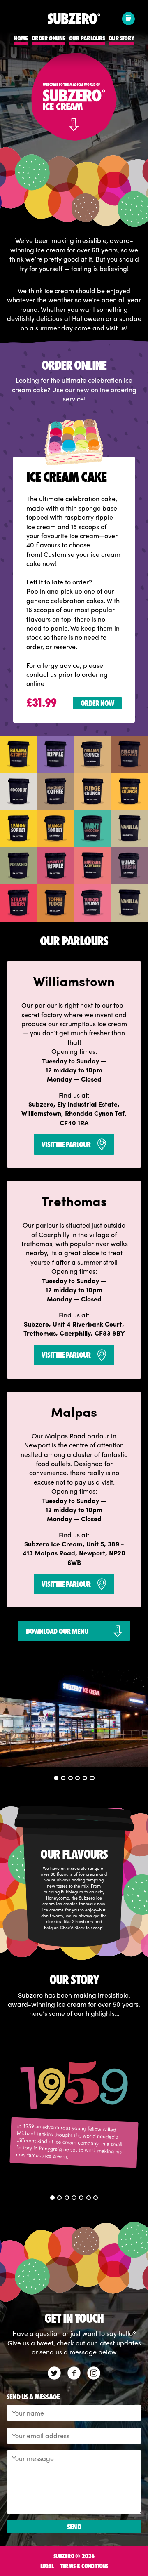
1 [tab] (57, 1778)
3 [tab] (71, 1778)
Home (21, 39)
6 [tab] (92, 1778)
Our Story (121, 39)
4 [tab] (78, 1778)
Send (74, 2527)
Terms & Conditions (84, 2566)
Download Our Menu (57, 1631)
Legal (47, 2566)
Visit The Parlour (66, 1144)
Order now (97, 703)
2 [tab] (64, 1778)
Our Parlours (87, 39)
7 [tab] (96, 2198)
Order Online (48, 39)
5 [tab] (85, 1778)
